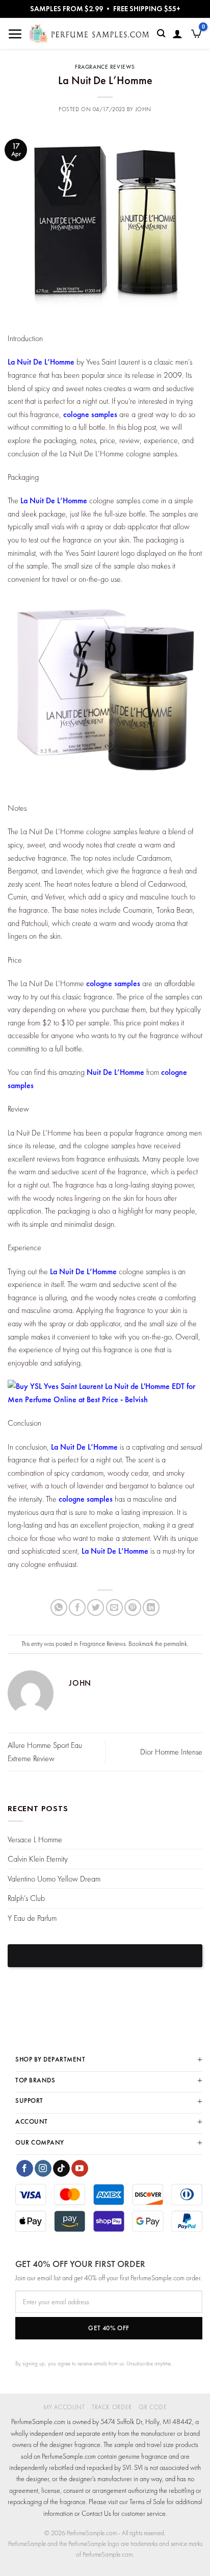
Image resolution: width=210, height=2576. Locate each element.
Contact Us (96, 2513)
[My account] (177, 34)
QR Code (153, 2407)
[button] (15, 34)
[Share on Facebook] (77, 1607)
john (143, 109)
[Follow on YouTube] (80, 2169)
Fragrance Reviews (105, 67)
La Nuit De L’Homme (41, 362)
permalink (175, 1644)
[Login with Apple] (105, 1956)
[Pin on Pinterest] (133, 1607)
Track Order (112, 2407)
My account (64, 2407)
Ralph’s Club (26, 1898)
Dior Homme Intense (171, 1752)
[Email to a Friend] (114, 1607)
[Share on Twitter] (96, 1607)
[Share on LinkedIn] (151, 1607)
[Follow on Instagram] (43, 2169)
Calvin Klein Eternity (38, 1859)
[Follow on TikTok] (61, 2169)
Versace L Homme (35, 1839)
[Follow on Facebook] (25, 2169)
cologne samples (90, 414)
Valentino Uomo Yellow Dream (54, 1879)
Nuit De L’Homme (114, 1072)
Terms (137, 2502)
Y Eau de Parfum (32, 1918)
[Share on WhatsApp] (59, 1607)
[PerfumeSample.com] (89, 34)
